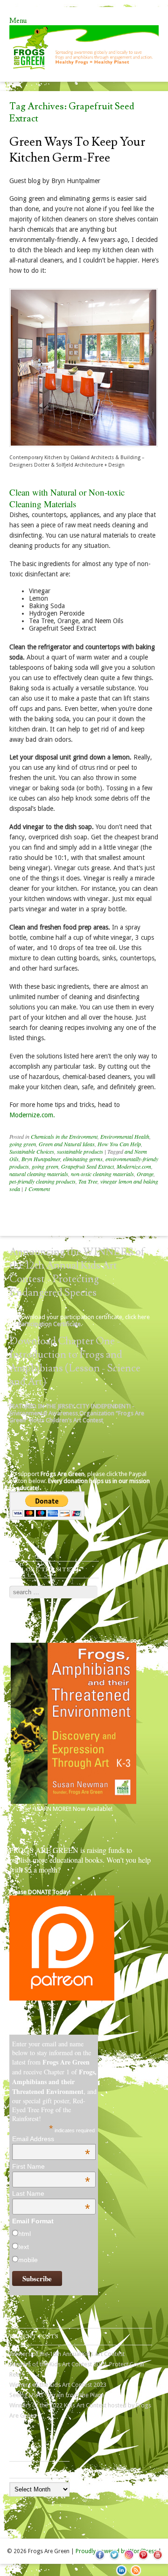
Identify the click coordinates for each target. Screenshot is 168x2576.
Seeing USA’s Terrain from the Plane (57, 2395)
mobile (28, 2260)
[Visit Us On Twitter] (114, 2560)
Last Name (51, 2193)
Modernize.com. (32, 1115)
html (24, 2234)
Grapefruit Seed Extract (87, 1166)
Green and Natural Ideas (67, 1144)
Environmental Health (125, 1136)
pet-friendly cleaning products (42, 1181)
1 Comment (37, 1189)
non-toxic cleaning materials (102, 1174)
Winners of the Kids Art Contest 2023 (58, 2385)
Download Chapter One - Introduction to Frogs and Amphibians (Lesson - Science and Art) (75, 1362)
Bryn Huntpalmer (41, 1159)
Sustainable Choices (32, 1151)
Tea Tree (88, 1181)
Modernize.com (134, 1166)
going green (23, 1144)
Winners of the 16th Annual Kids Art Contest (67, 2354)
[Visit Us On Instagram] (129, 2560)
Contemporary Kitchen (36, 458)
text (24, 2247)
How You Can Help (119, 1144)
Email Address (51, 2139)
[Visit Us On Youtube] (157, 2560)
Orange (145, 1174)
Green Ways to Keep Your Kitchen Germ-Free (77, 150)
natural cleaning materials (39, 1174)
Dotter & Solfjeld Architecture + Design (79, 465)
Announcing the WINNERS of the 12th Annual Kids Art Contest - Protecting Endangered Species (77, 1272)
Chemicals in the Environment (64, 1136)
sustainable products (80, 1151)
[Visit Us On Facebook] (100, 2560)
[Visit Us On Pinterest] (143, 2560)
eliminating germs (83, 1159)
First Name (51, 2166)
